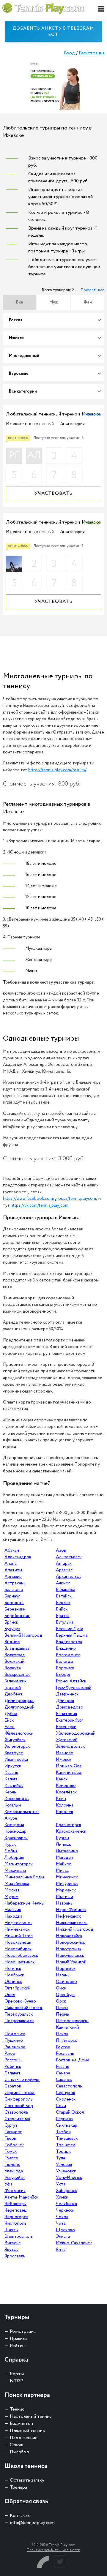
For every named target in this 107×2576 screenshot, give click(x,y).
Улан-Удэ (14, 2171)
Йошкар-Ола (69, 1766)
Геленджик (15, 1681)
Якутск (11, 2250)
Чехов (62, 2217)
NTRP (16, 2381)
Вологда (64, 1662)
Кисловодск (17, 1799)
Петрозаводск (19, 2021)
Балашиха (66, 1590)
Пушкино (14, 2041)
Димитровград (19, 1701)
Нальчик (13, 1910)
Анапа (11, 1564)
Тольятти (66, 2145)
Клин (61, 1799)
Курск (10, 1845)
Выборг (63, 1675)
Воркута (13, 1668)
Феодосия (15, 2191)
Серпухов (66, 2093)
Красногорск (69, 1825)
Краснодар (15, 1831)
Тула (60, 2158)
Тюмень (12, 2165)
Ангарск (64, 1564)
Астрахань (15, 1583)
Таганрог (13, 2132)
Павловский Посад (23, 2008)
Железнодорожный (76, 1733)
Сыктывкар (67, 2125)
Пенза (62, 2008)
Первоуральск (19, 2014)
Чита (61, 2223)
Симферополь (19, 2099)
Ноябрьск (14, 1975)
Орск (61, 2001)
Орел (10, 1995)
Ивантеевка (16, 1760)
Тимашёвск (67, 2139)
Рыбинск (13, 2067)
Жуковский (67, 1740)
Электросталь (19, 2237)
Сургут (11, 2125)
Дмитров (65, 1701)
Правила (19, 2339)
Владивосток (69, 1642)
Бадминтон (21, 2424)
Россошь (13, 2060)
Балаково (14, 1590)
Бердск (63, 1603)
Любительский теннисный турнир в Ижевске (53, 414)
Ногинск (13, 1969)
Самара (63, 2073)
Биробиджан (17, 1616)
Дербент (14, 1694)
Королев (64, 1812)
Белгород (14, 1603)
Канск (62, 1779)
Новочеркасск (70, 1956)
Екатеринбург (70, 1720)
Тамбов (63, 2132)
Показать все (92, 290)
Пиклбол (19, 2452)
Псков (62, 2034)
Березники (15, 1609)
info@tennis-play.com (32, 2523)
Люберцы (14, 1858)
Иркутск (13, 1766)
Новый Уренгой (71, 1962)
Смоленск (66, 2099)
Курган (62, 1838)
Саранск (64, 2080)
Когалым (13, 1805)
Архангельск (68, 1577)
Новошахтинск (19, 1962)
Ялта (61, 2250)
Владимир (66, 1649)
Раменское (15, 2047)
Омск (61, 1988)
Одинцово (66, 1982)
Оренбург (66, 1995)
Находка (13, 1916)
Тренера (18, 2487)
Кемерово (66, 1786)
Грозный (13, 1688)
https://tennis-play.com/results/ (57, 770)
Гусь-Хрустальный (74, 1688)
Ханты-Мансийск (21, 2197)
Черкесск (65, 2210)
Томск (11, 2152)
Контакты (20, 2516)
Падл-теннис (24, 2438)
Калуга (11, 1779)
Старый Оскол (70, 2112)
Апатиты (13, 1570)
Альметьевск (69, 1557)
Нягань (63, 1975)
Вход (69, 53)
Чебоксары (15, 2204)
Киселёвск (66, 1792)
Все (19, 302)
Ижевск (64, 1760)
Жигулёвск (15, 1740)
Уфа (8, 2184)
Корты (17, 2374)
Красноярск (16, 1838)
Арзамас (64, 1570)
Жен (88, 302)
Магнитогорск (19, 1864)
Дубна (11, 1714)
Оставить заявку (27, 2480)
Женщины (93, 523)
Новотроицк (69, 1949)
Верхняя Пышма (72, 1635)
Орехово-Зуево (20, 2001)
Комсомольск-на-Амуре (22, 1815)
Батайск (64, 1596)
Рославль (65, 2054)
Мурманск (66, 1890)
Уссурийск (15, 2178)
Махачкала (15, 1871)
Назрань (64, 1903)
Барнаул (12, 1596)
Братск (63, 1616)
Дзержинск (67, 1694)
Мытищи (64, 1897)
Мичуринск (67, 1884)
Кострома (14, 1825)
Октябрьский (18, 1988)
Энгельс (12, 2243)
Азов (61, 1551)
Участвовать (53, 493)
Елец (10, 1727)
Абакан (12, 1551)
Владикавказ (17, 1649)
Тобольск (14, 2145)
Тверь (10, 2139)
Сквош (16, 2445)
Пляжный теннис (27, 2431)
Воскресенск (17, 1675)
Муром (11, 1897)
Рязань (62, 2067)
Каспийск (14, 1786)
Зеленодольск (70, 1747)
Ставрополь (16, 2112)
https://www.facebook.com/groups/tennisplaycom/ (50, 1199)
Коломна (65, 1805)
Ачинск (63, 1583)
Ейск (9, 1720)
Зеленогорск (17, 1747)
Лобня (11, 1851)
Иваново (65, 1753)
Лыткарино (67, 1851)
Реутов (63, 2047)
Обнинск (13, 1982)
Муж (54, 302)
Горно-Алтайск (71, 1681)
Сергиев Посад (20, 2093)
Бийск (62, 1609)
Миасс (62, 1871)
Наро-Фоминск (71, 1910)
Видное (12, 1642)
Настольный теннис (31, 2416)
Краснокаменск (71, 1831)
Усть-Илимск (69, 2178)
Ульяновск (66, 2171)
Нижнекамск (17, 1929)
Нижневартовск (72, 1923)
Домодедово (70, 1707)
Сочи (61, 2106)
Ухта (61, 2184)
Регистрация (92, 53)
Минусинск (67, 1877)
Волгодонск (68, 1655)
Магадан (64, 1858)
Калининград (69, 1773)
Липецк (63, 1845)
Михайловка (17, 1884)
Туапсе (11, 2158)
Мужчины (93, 415)
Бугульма (65, 1622)
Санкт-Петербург (22, 2080)
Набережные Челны (24, 1903)
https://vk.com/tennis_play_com (40, 1205)
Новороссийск (70, 1943)
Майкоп (64, 1864)
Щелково (65, 2230)
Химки (62, 2197)
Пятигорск (66, 2041)
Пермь (62, 2014)
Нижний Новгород (75, 1929)
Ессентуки (66, 1727)
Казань (11, 1773)
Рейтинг (18, 2346)
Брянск (11, 1622)
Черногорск (16, 2217)
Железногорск (19, 1733)
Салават (12, 2073)
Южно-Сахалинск (74, 2243)
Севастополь (69, 2086)
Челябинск (67, 2204)
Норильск (66, 1969)
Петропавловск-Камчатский (72, 2024)
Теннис (17, 2409)
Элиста (63, 2237)
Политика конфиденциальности (53, 2550)
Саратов (13, 2086)
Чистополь (15, 2223)
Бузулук (12, 1629)
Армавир (13, 1577)
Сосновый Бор (19, 2106)
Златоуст (14, 1753)
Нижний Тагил (19, 1936)
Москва (12, 1890)
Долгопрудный (19, 1707)
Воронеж (65, 1668)
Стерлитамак (17, 2119)
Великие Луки (70, 1629)
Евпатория (66, 1714)
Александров (18, 1557)
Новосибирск (18, 1949)
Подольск (15, 2034)
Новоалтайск (69, 1936)
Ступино (64, 2119)
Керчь (10, 1792)
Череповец (16, 2210)
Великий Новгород (23, 1635)
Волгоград (15, 1655)
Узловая (64, 2165)
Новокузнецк (18, 1943)
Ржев (10, 2054)
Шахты (11, 2230)
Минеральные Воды (24, 1877)
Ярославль (15, 2256)
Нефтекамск (68, 1916)
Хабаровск (66, 2191)
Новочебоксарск (21, 1956)
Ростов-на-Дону (72, 2060)
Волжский (14, 1662)
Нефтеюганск (18, 1923)
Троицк (63, 2152)
